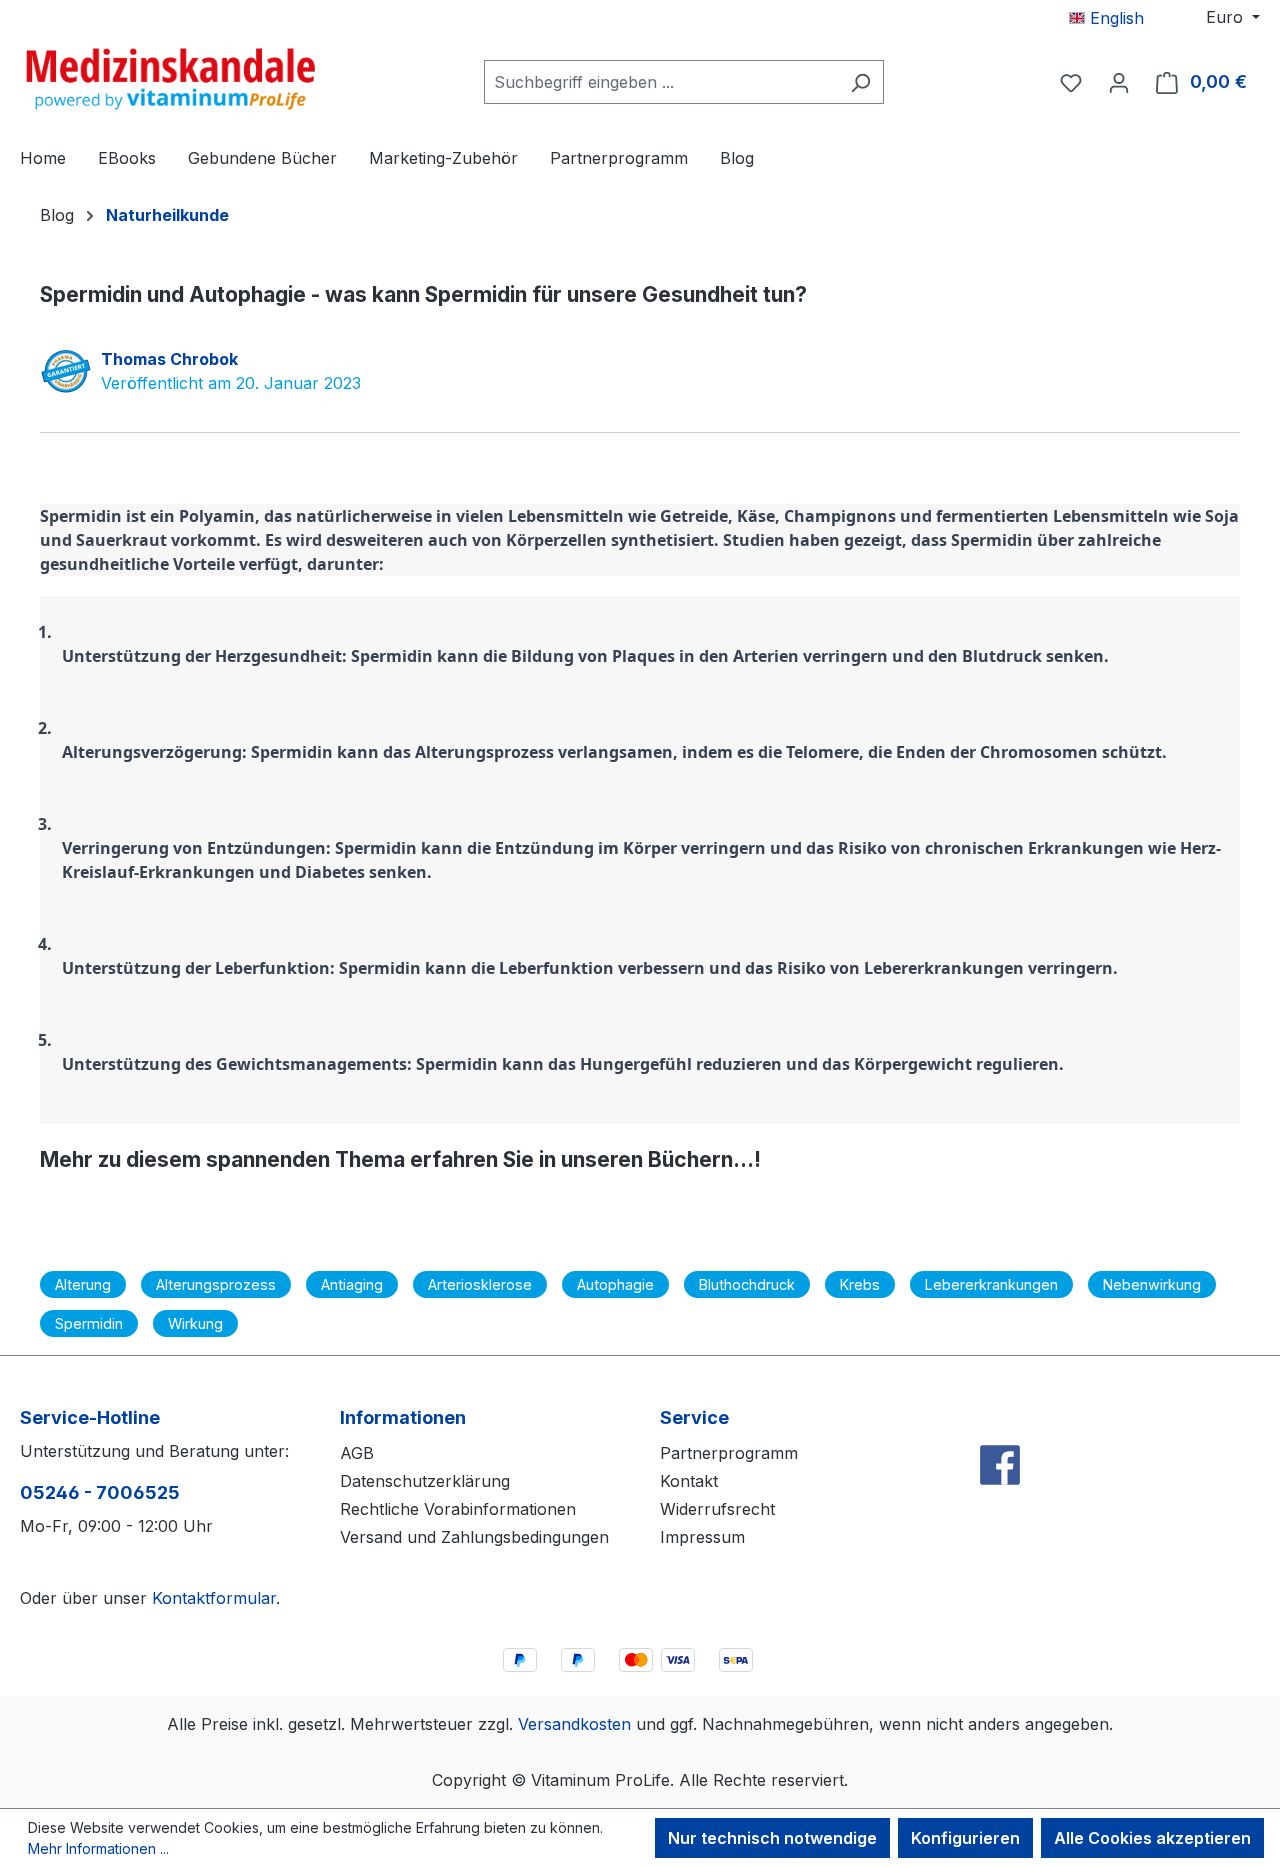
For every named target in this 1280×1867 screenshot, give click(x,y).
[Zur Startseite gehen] (170, 78)
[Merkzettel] (1071, 82)
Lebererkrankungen (991, 1284)
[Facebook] (1000, 1421)
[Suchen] (860, 82)
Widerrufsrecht (717, 1509)
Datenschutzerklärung (425, 1481)
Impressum (702, 1537)
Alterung (83, 1284)
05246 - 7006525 (100, 1492)
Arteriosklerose (480, 1284)
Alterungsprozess (216, 1284)
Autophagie (615, 1284)
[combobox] (661, 82)
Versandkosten (574, 1724)
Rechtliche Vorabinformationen (458, 1509)
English (1114, 18)
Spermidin (89, 1323)
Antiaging (352, 1284)
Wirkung (195, 1323)
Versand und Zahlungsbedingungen (474, 1537)
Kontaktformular (214, 1598)
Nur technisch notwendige (772, 1838)
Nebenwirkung (1152, 1284)
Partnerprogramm (729, 1453)
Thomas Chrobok (169, 359)
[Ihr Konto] (1119, 82)
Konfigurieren (965, 1838)
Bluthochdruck (747, 1284)
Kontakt (689, 1481)
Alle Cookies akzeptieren (1152, 1838)
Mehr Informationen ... (98, 1848)
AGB (357, 1453)
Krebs (860, 1284)
